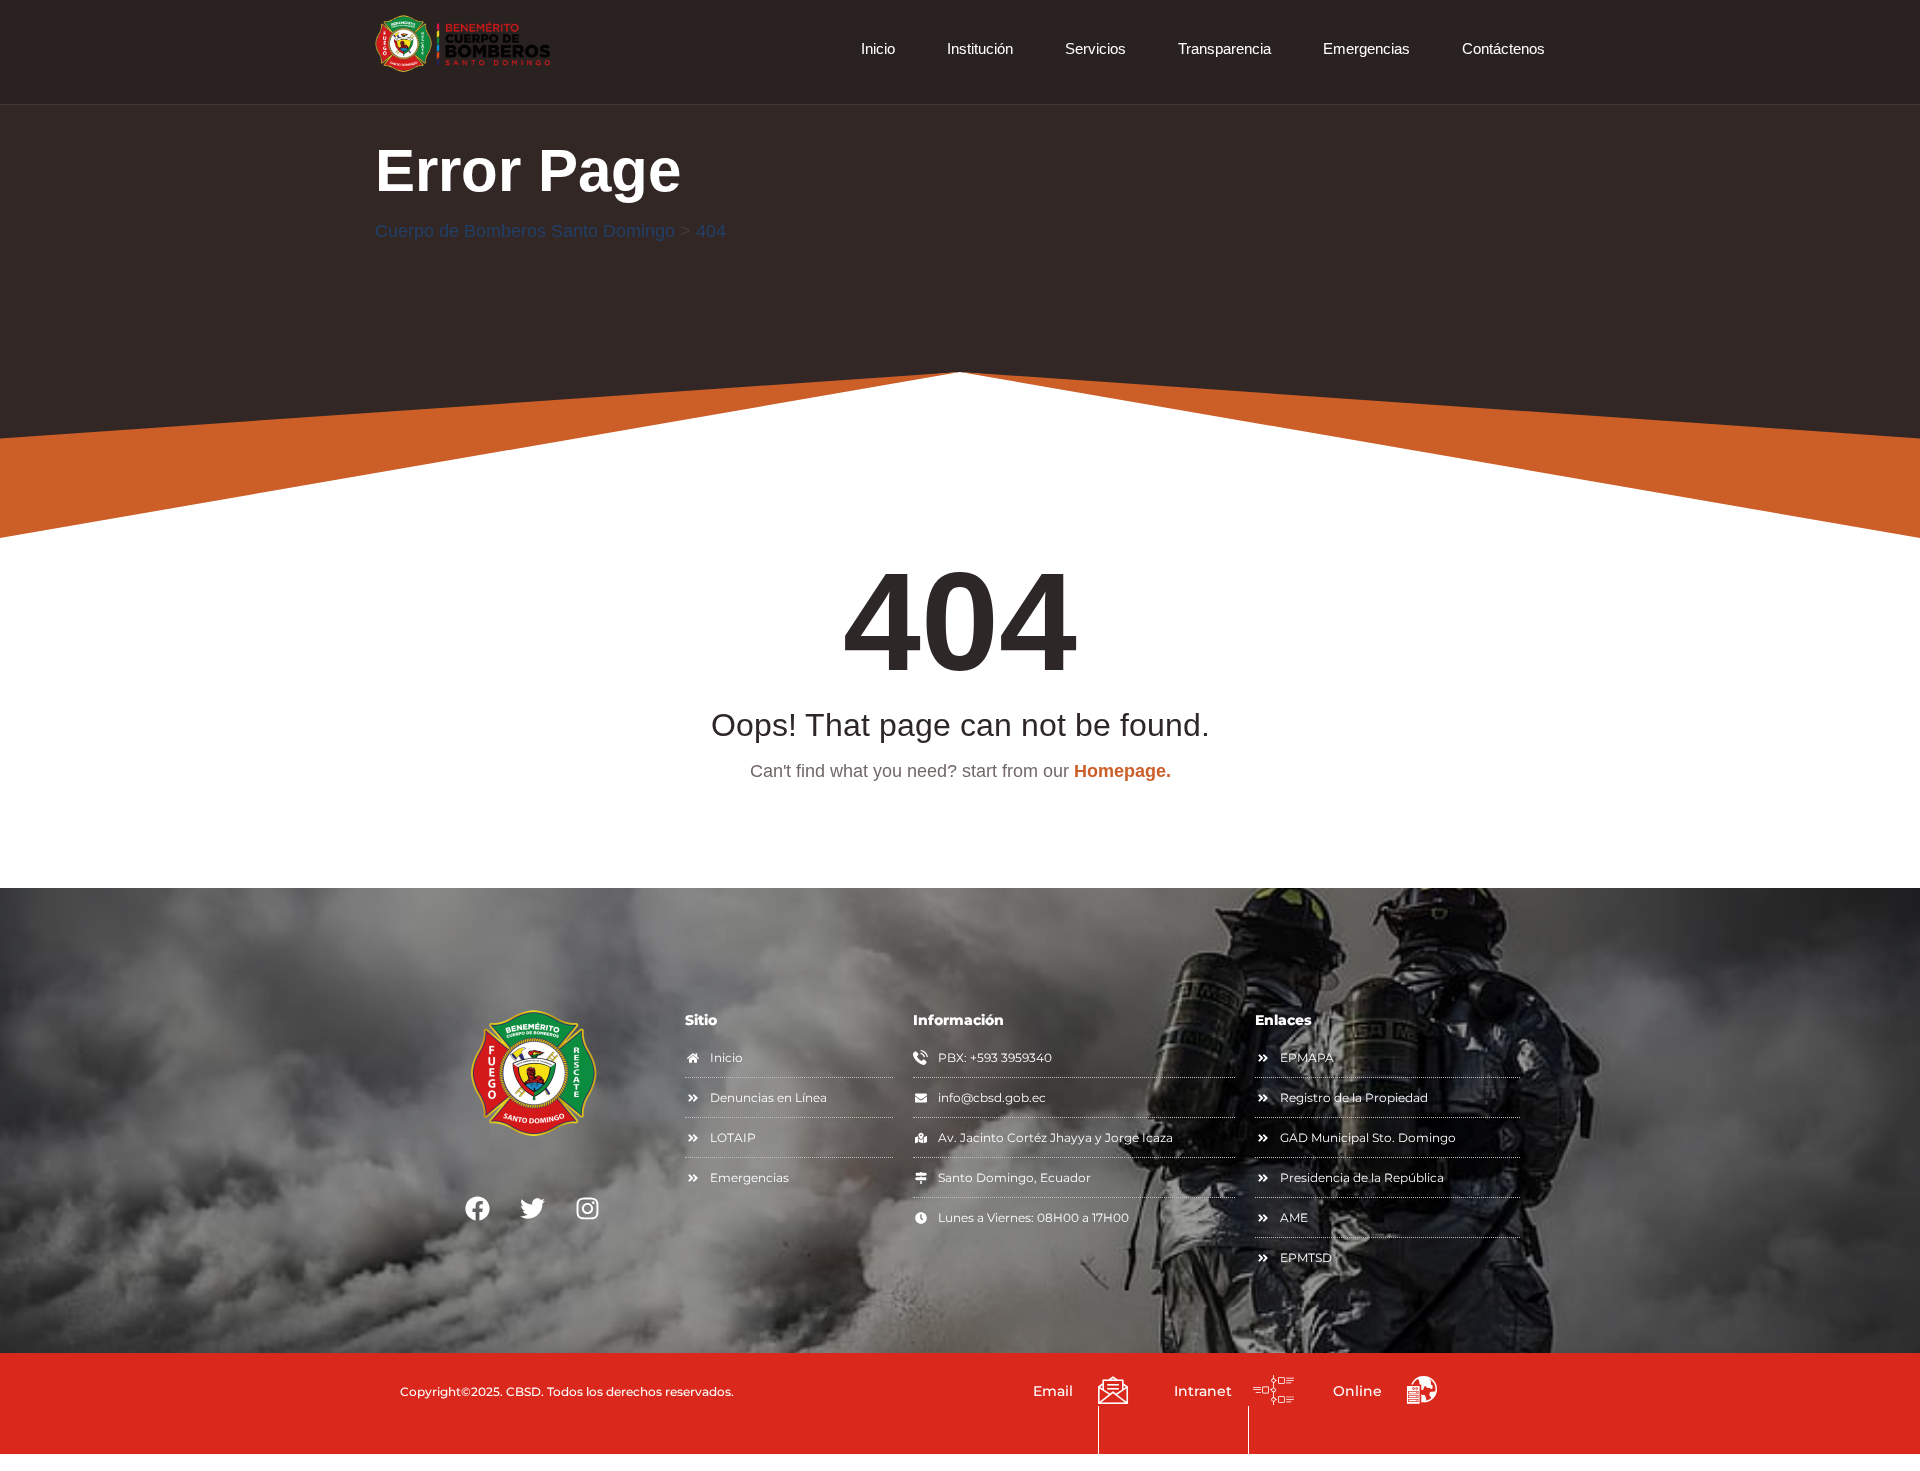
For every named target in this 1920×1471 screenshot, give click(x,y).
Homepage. (1122, 771)
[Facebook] (478, 1208)
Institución (980, 48)
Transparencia (1224, 48)
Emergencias (1366, 48)
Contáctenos (1503, 48)
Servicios (1095, 48)
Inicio (878, 48)
